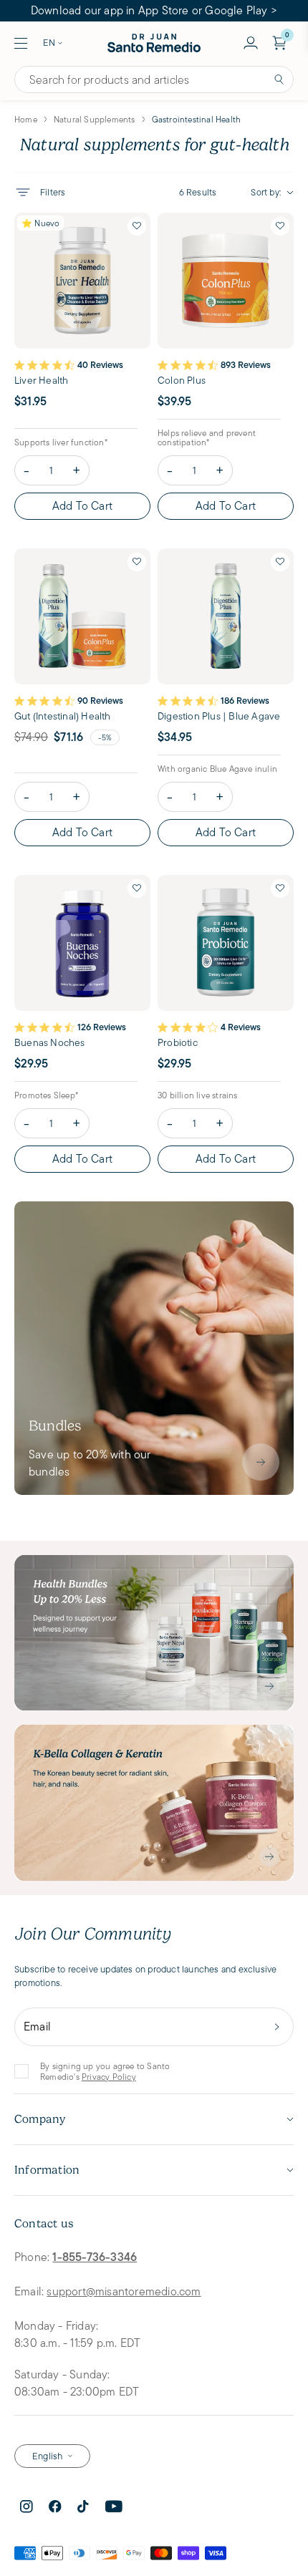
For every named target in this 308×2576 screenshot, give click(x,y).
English (47, 2456)
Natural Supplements (95, 119)
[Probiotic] (226, 943)
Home (26, 119)
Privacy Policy (109, 2077)
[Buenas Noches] (82, 943)
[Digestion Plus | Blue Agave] (226, 616)
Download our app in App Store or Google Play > (154, 10)
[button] (137, 226)
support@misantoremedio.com (124, 2291)
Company (40, 2119)
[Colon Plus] (226, 281)
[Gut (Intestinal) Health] (82, 616)
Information (47, 2170)
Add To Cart (82, 506)
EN (49, 43)
